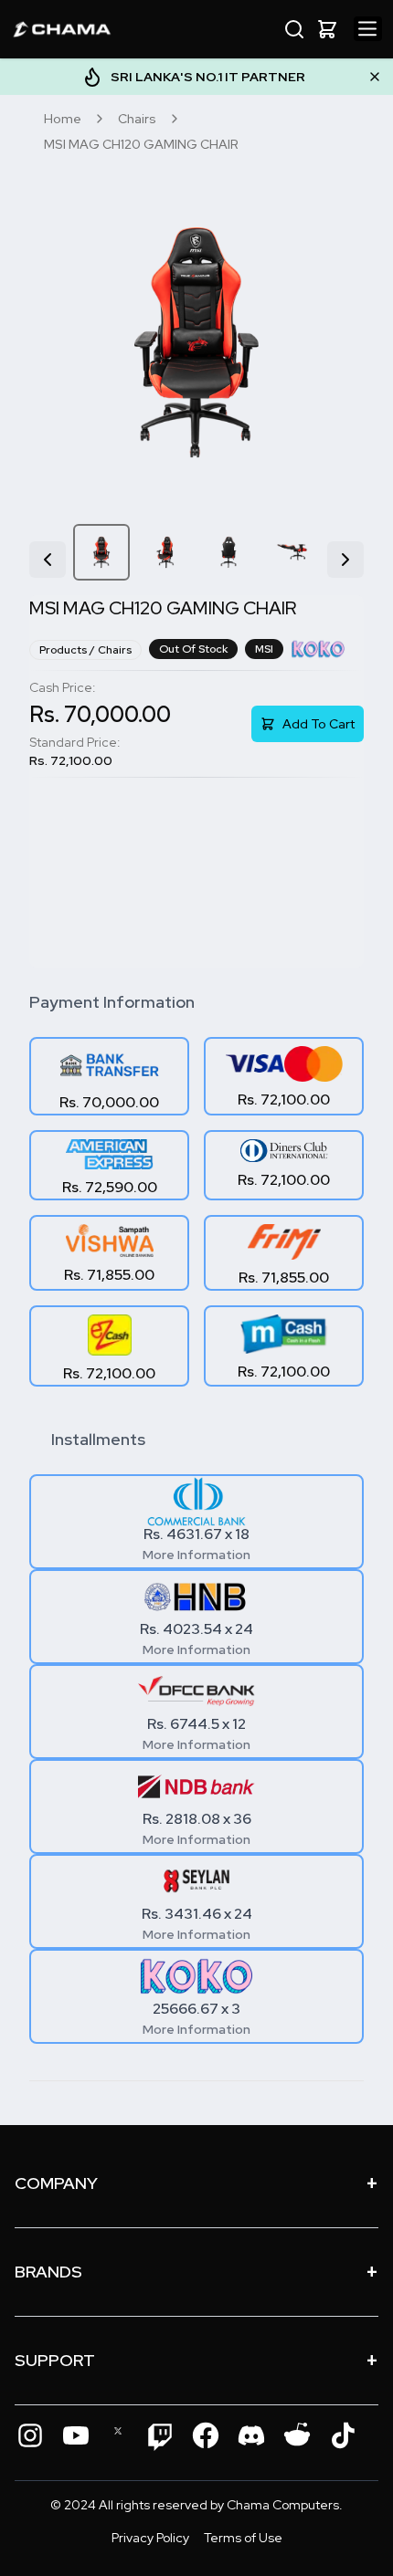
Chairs (137, 119)
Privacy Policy (150, 2538)
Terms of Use (243, 2538)
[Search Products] (294, 29)
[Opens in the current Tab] (30, 2435)
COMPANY (196, 2183)
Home (63, 119)
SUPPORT (196, 2360)
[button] (327, 29)
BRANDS (196, 2272)
